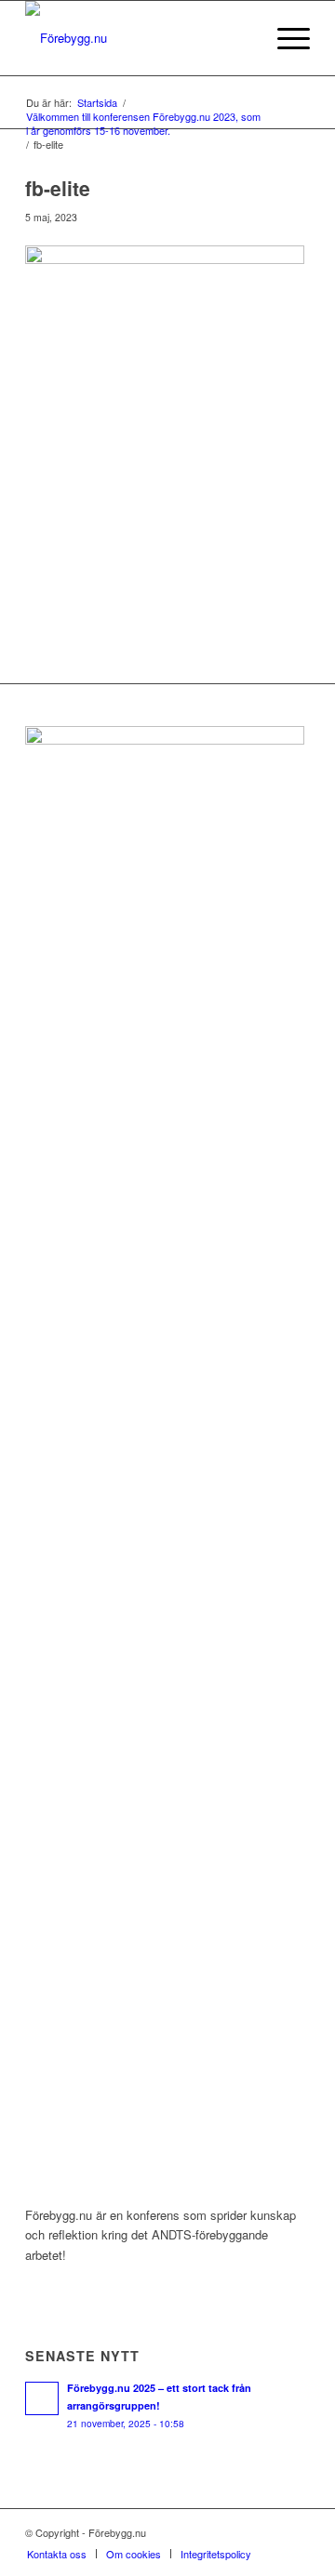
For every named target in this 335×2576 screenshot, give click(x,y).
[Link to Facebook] (240, 2532)
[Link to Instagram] (268, 2532)
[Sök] (241, 38)
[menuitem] (241, 38)
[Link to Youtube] (296, 2532)
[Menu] (284, 38)
